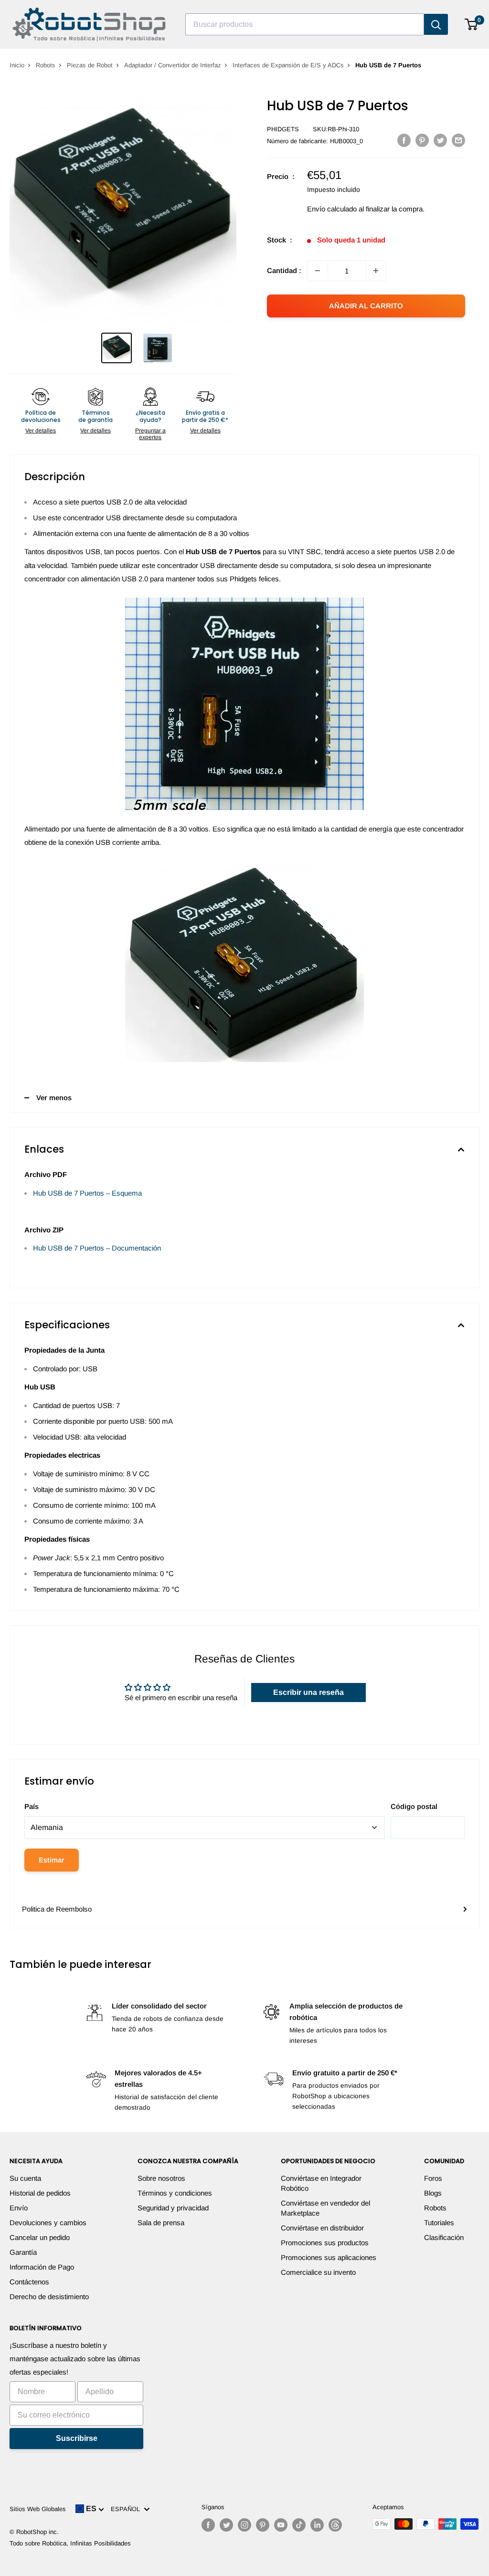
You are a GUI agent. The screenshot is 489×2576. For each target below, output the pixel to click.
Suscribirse (77, 2438)
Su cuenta (25, 2178)
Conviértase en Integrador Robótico (321, 2183)
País (32, 1806)
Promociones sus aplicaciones (329, 2257)
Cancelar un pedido (40, 2237)
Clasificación (444, 2237)
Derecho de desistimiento (49, 2297)
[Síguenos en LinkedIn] (317, 2525)
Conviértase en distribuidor (322, 2228)
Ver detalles (41, 431)
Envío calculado (332, 209)
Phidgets (283, 129)
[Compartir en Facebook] (404, 140)
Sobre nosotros (161, 2178)
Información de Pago (42, 2267)
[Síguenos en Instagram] (244, 2525)
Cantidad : (284, 270)
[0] (472, 24)
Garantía (23, 2252)
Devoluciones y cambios (48, 2223)
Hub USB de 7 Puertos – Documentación (97, 1248)
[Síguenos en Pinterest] (263, 2525)
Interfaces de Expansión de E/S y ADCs (288, 65)
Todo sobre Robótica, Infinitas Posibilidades (70, 2543)
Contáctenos (29, 2282)
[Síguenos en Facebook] (208, 2525)
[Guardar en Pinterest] (422, 140)
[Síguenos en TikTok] (299, 2525)
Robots (46, 65)
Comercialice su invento (318, 2272)
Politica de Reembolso (57, 1909)
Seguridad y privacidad (173, 2208)
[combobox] (305, 24)
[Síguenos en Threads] (335, 2525)
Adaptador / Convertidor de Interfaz (173, 65)
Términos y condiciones (175, 2193)
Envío (19, 2208)
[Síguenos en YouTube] (281, 2525)
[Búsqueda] (436, 24)
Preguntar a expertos (150, 434)
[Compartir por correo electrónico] (458, 140)
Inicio (17, 65)
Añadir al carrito (366, 306)
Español (127, 2509)
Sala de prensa (161, 2223)
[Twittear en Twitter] (440, 140)
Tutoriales (439, 2223)
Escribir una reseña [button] (308, 1692)
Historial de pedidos (40, 2193)
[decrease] (318, 271)
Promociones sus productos (325, 2243)
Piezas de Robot (90, 65)
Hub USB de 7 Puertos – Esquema (87, 1193)
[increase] (376, 271)
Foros (433, 2178)
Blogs (433, 2193)
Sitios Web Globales (38, 2509)
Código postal (414, 1806)
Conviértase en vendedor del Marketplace (325, 2208)
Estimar (52, 1860)
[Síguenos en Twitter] (226, 2525)
